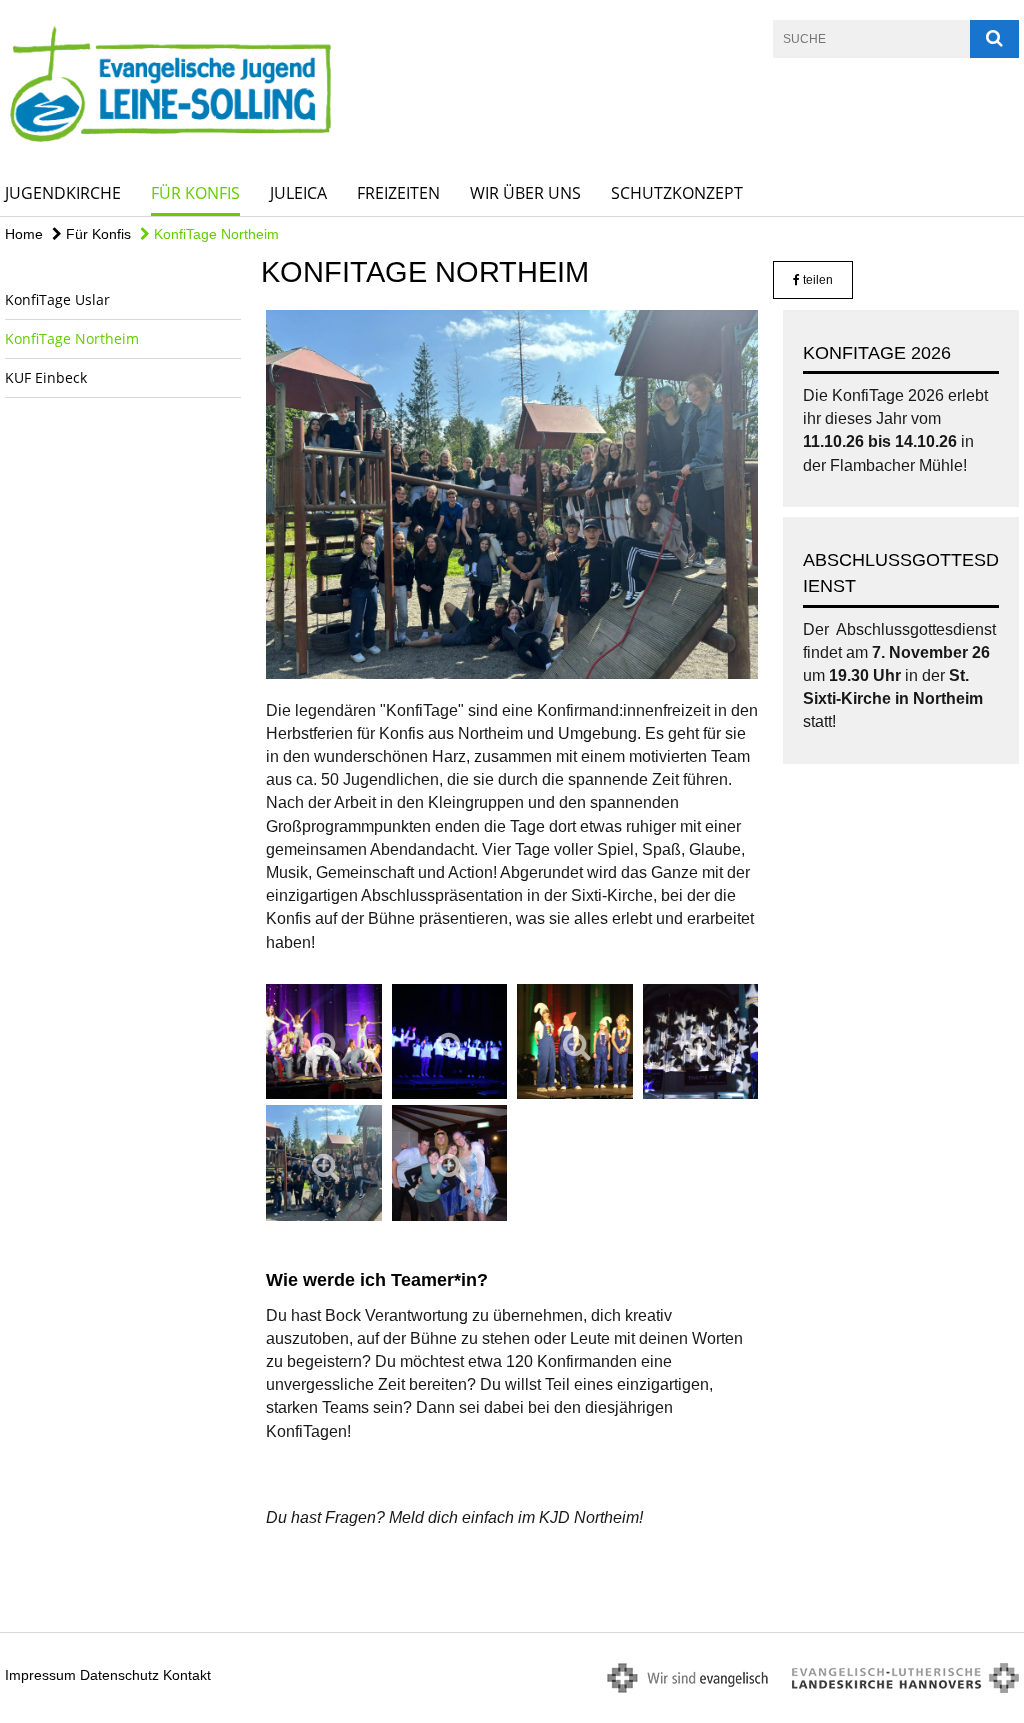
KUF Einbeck (46, 377)
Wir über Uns (525, 193)
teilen (816, 280)
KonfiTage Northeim (214, 234)
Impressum (40, 1675)
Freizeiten (398, 193)
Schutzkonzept (677, 193)
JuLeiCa (298, 193)
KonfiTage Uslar (57, 299)
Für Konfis (195, 193)
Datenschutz (119, 1675)
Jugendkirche (63, 193)
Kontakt (187, 1675)
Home (24, 234)
